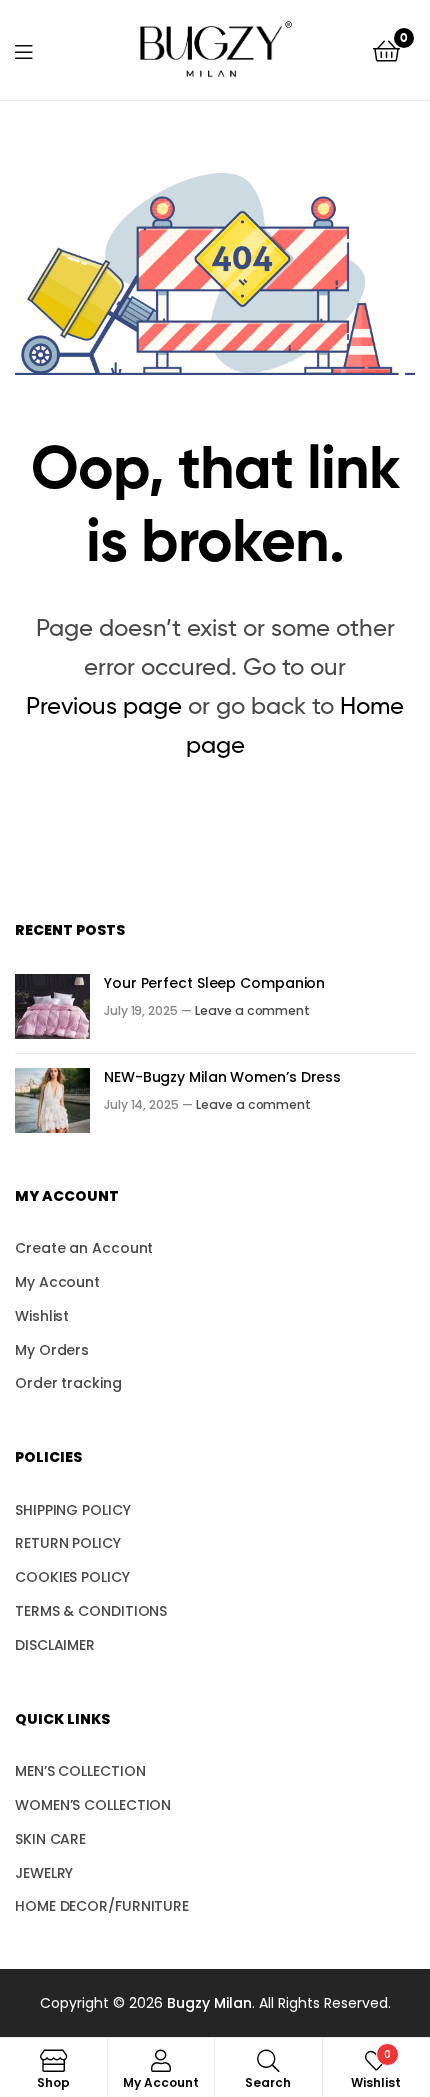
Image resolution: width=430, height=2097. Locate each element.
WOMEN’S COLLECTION (93, 1805)
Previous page (104, 705)
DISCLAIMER (55, 1645)
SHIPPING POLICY (73, 1510)
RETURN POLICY (68, 1543)
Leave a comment (252, 1010)
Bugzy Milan (209, 2003)
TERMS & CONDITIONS (91, 1611)
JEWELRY (44, 1873)
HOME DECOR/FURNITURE (102, 1906)
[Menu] (36, 50)
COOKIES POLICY (72, 1577)
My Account (57, 1282)
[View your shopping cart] (386, 49)
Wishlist (42, 1316)
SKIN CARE (50, 1839)
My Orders (52, 1350)
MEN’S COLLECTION (80, 1771)
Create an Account (84, 1248)
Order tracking (68, 1383)
